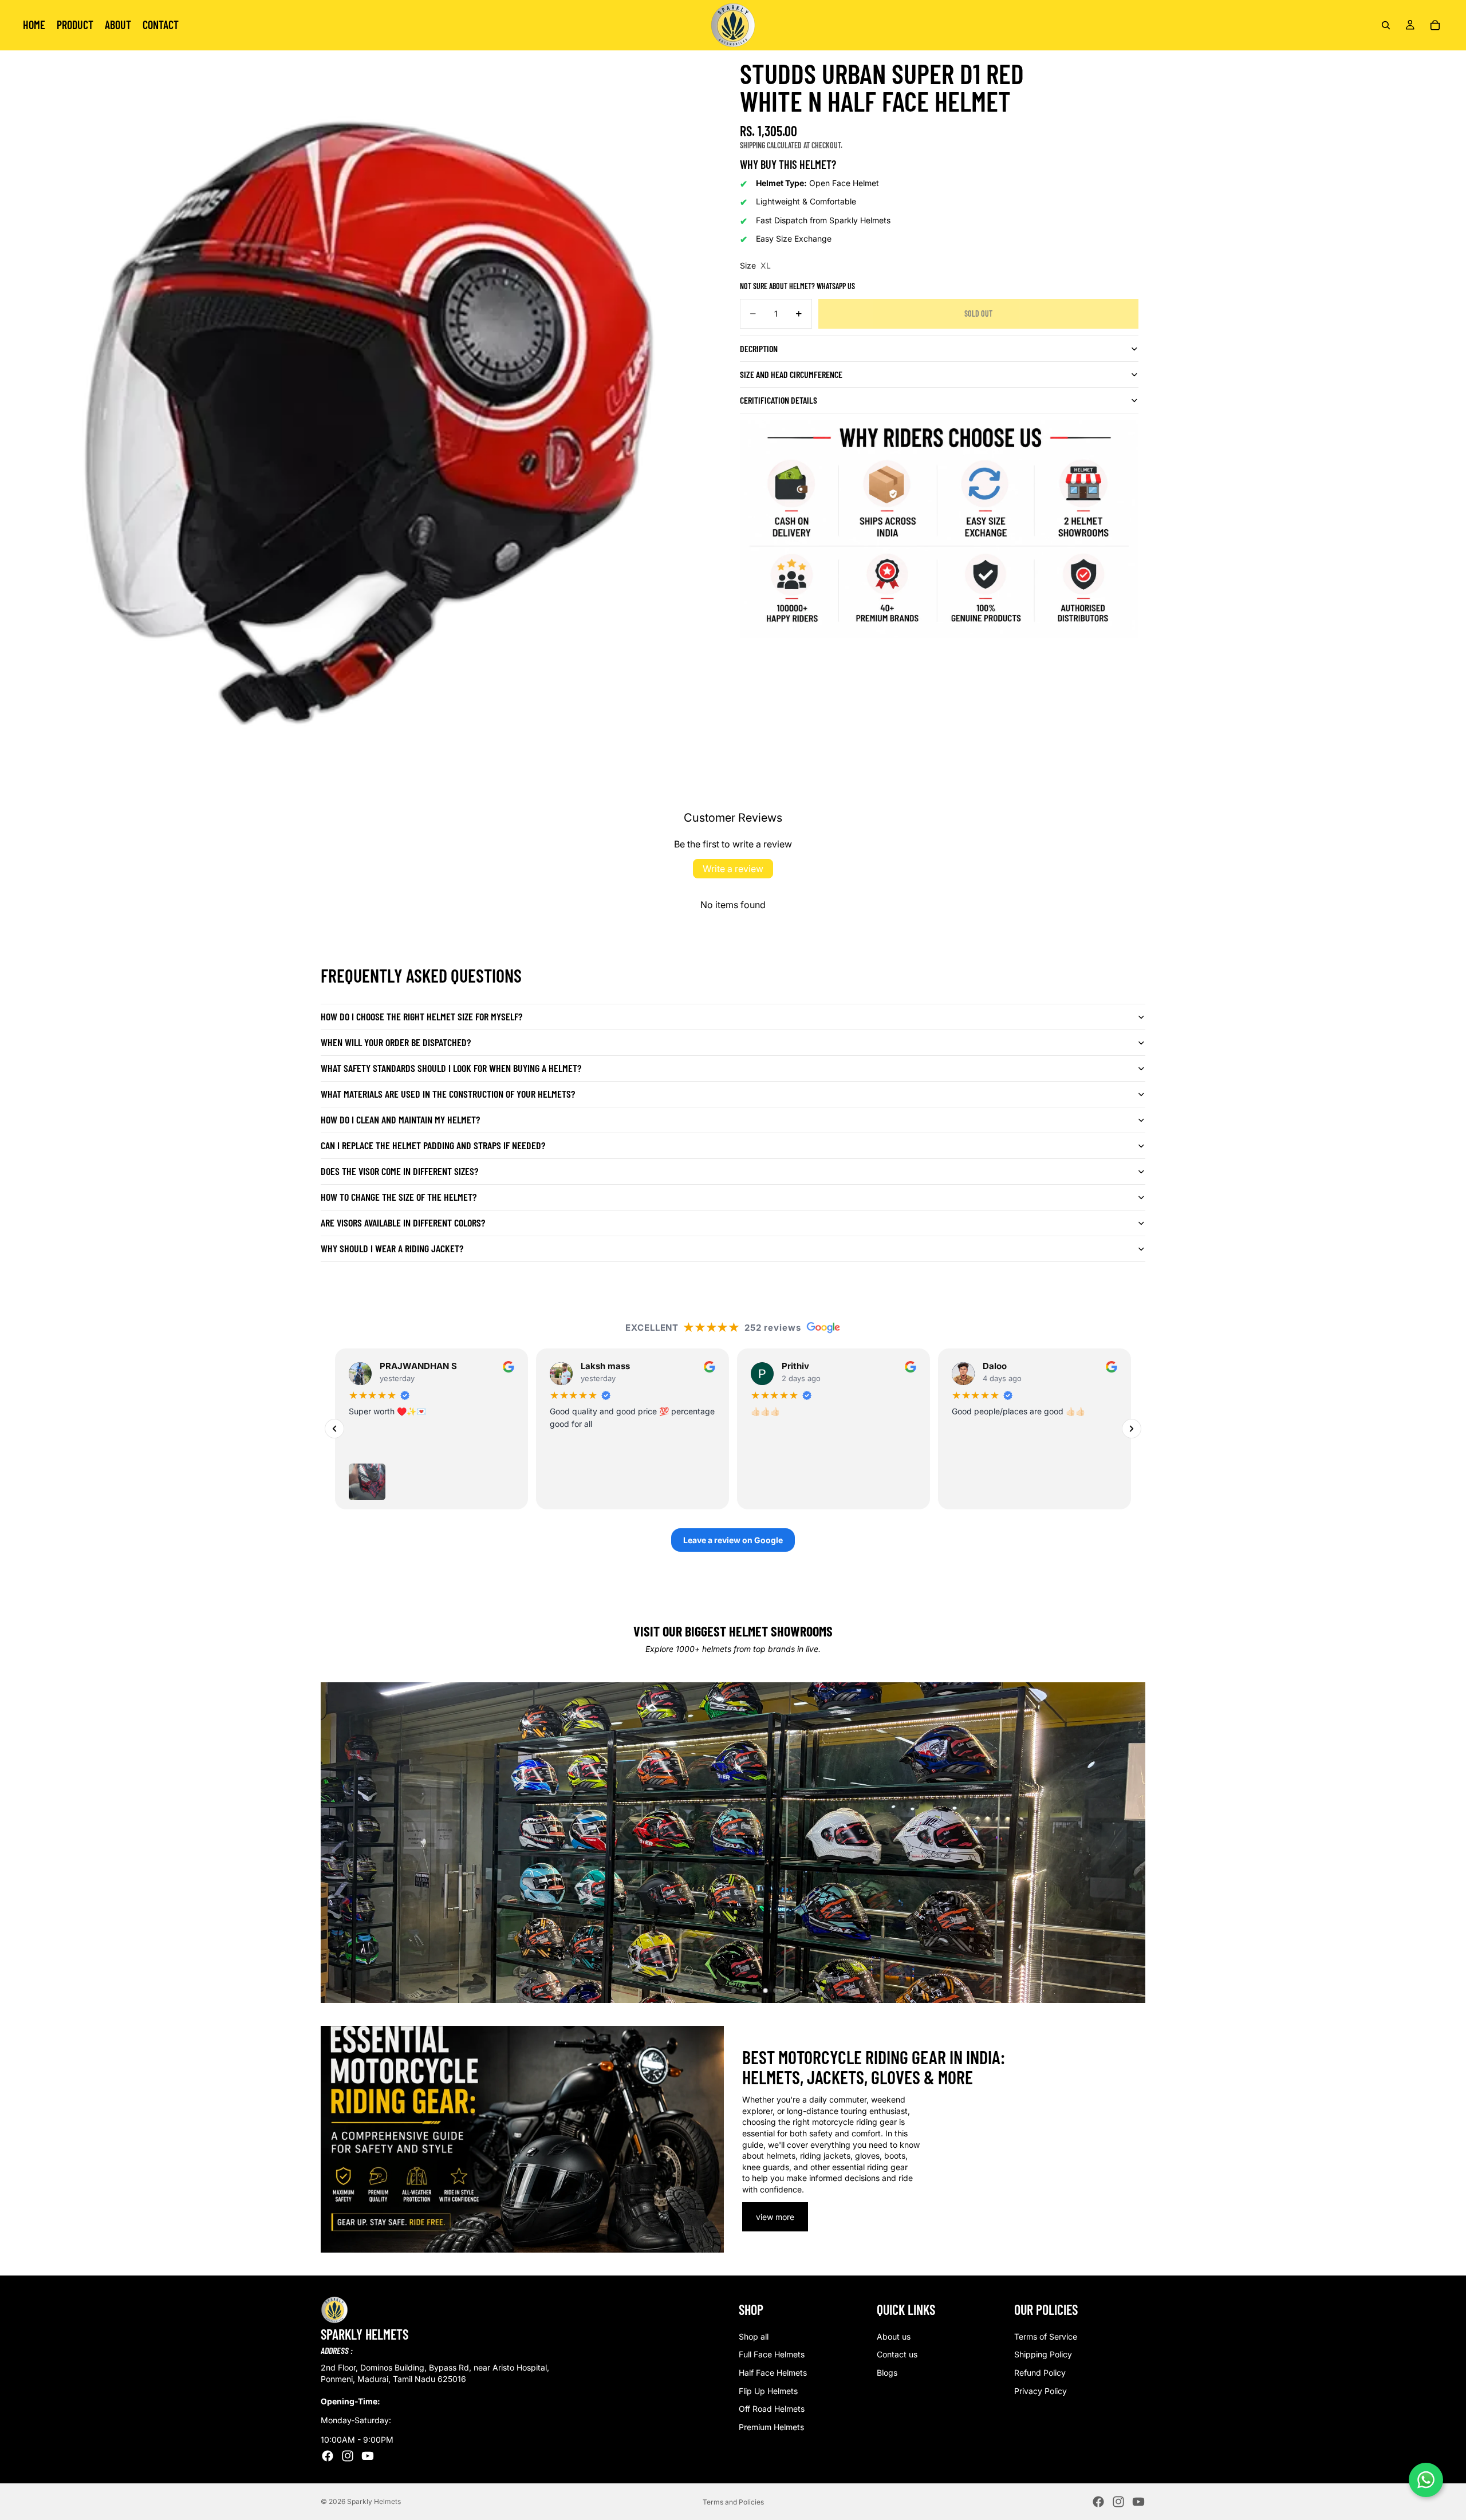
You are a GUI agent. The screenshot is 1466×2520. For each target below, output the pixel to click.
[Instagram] (348, 2456)
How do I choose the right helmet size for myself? (421, 1016)
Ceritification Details (779, 400)
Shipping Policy (1043, 2355)
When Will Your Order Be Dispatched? (396, 1042)
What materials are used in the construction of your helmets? (448, 1094)
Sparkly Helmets (374, 2501)
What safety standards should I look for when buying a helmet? (451, 1068)
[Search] (1386, 25)
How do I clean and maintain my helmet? (400, 1119)
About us (894, 2336)
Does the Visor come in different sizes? (399, 1171)
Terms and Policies (733, 2502)
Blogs (887, 2373)
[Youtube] (368, 2456)
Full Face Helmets (772, 2355)
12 (797, 1990)
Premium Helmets (771, 2427)
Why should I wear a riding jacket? (392, 1248)
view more (775, 2217)
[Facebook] (328, 2456)
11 (787, 1990)
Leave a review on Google (733, 1540)
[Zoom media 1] (366, 417)
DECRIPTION (759, 348)
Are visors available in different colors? (403, 1222)
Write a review (733, 869)
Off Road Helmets (772, 2409)
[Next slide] (1127, 1843)
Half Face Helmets (773, 2373)
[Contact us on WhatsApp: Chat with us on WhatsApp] (1426, 2480)
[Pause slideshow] (663, 1990)
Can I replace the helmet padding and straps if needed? (433, 1145)
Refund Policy (1040, 2373)
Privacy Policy (1041, 2391)
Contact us (897, 2355)
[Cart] (1435, 25)
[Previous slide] (339, 1843)
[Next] (1132, 1429)
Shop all (754, 2336)
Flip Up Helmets (768, 2391)
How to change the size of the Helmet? (399, 1197)
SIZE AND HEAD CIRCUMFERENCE (791, 374)
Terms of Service (1046, 2336)
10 (776, 1990)
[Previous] (334, 1429)
